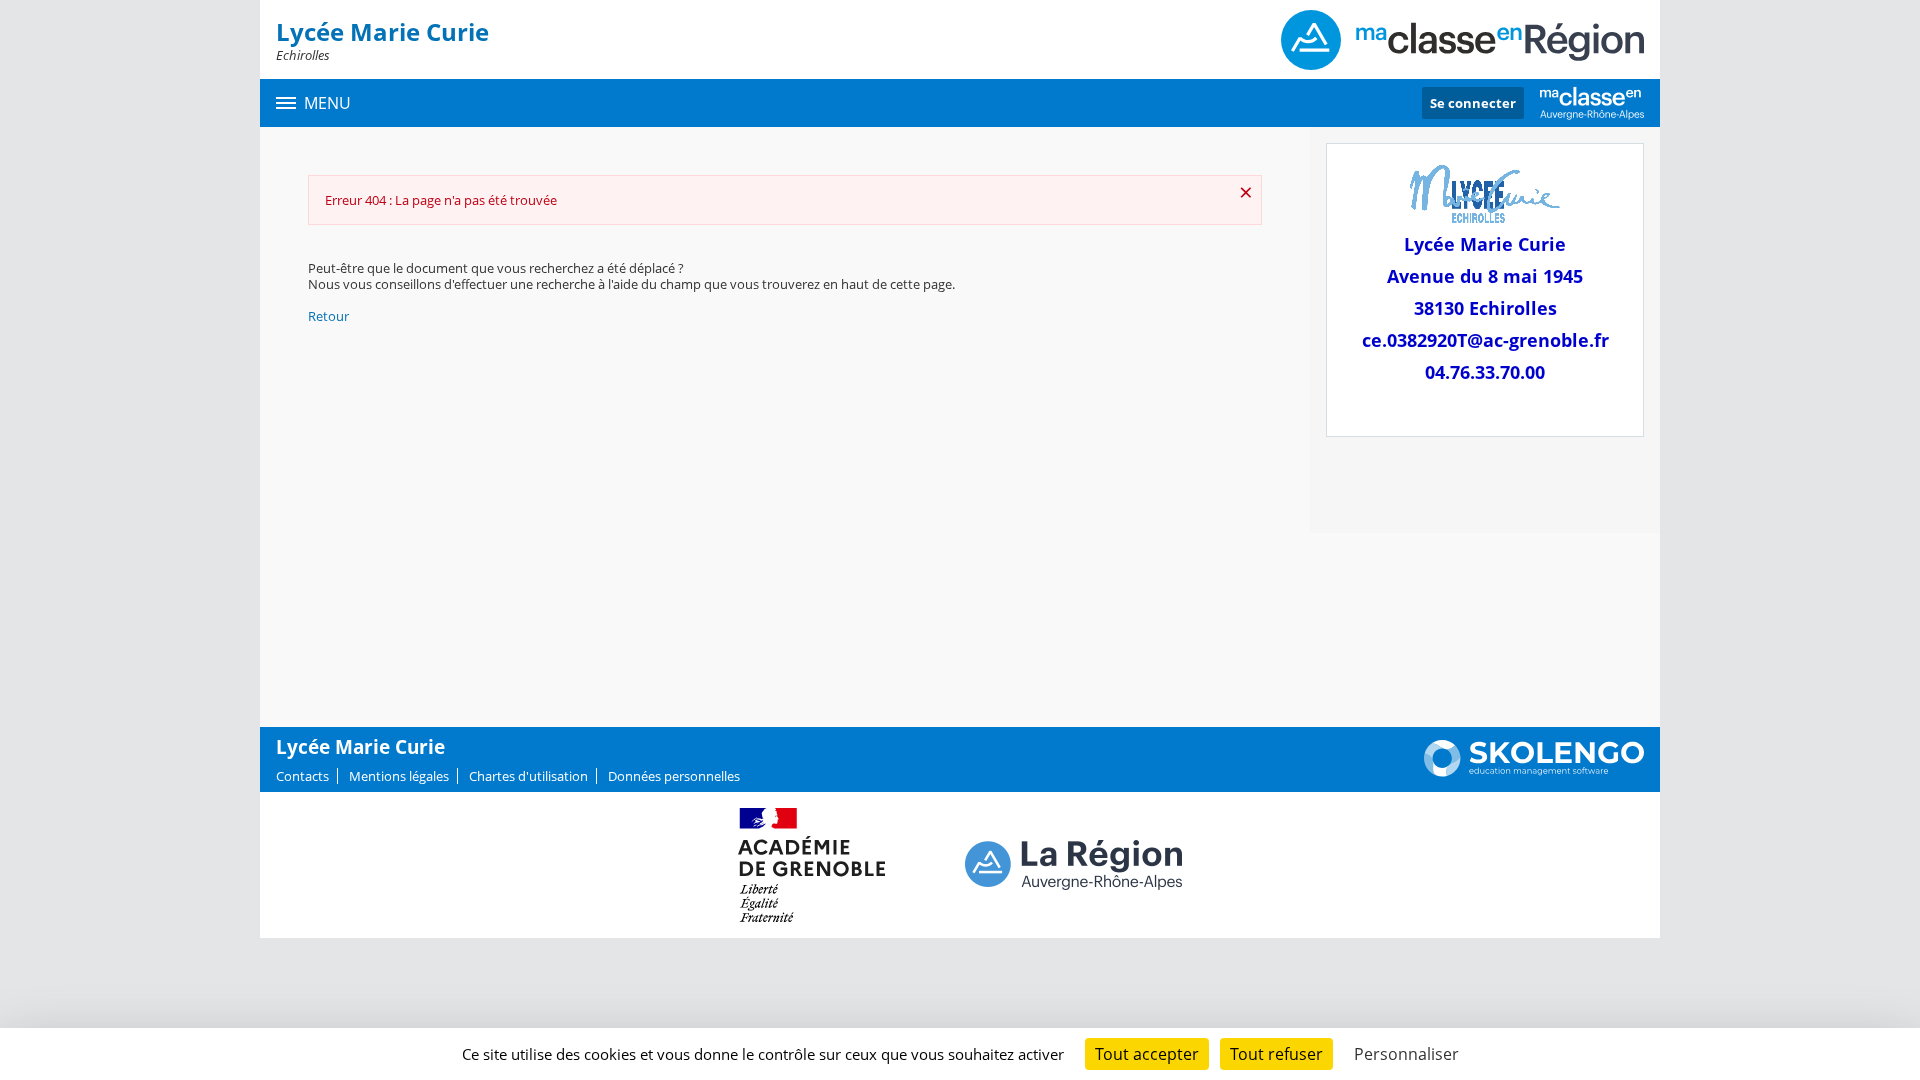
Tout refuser (1276, 1054)
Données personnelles (674, 776)
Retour (328, 316)
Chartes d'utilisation (528, 776)
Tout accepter (1147, 1054)
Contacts (302, 776)
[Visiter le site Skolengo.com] (1534, 772)
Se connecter (1473, 103)
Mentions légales (399, 776)
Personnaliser (1406, 1054)
